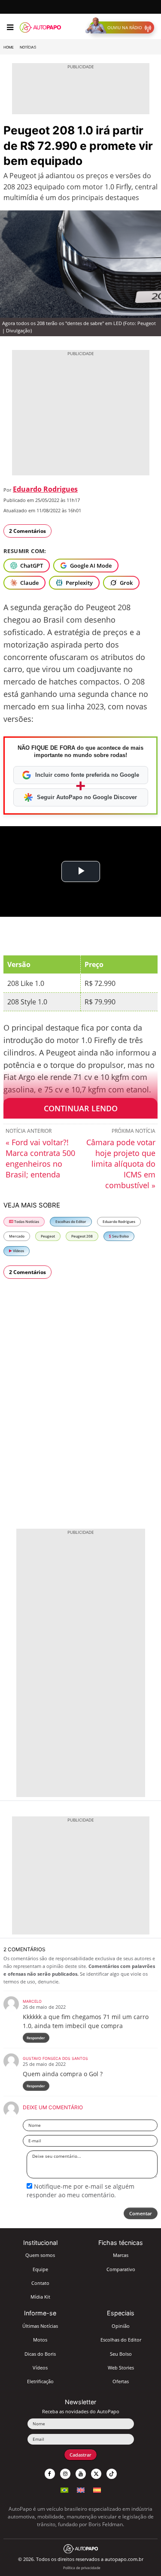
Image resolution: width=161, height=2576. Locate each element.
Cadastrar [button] (80, 2455)
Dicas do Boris (40, 2354)
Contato (40, 2283)
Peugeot (48, 1236)
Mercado (17, 1236)
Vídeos (18, 1251)
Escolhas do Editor (71, 1221)
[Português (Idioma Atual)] (64, 2489)
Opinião (121, 2326)
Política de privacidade (82, 2568)
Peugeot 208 (82, 1236)
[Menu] (10, 27)
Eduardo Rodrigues (45, 489)
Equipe (40, 2269)
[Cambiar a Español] (97, 2489)
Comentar (141, 2213)
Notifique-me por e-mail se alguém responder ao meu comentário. (80, 2191)
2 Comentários (27, 531)
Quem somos (40, 2255)
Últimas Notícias (40, 2326)
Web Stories (121, 2368)
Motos (40, 2340)
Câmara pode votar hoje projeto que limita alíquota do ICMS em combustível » (121, 1164)
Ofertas (121, 2381)
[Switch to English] (81, 2489)
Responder (36, 2038)
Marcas (121, 2255)
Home (9, 47)
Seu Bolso (120, 1236)
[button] (122, 27)
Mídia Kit (40, 2297)
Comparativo (121, 2269)
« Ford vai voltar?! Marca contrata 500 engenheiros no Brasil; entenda (40, 1158)
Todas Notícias (26, 1221)
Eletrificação (40, 2381)
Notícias (28, 47)
